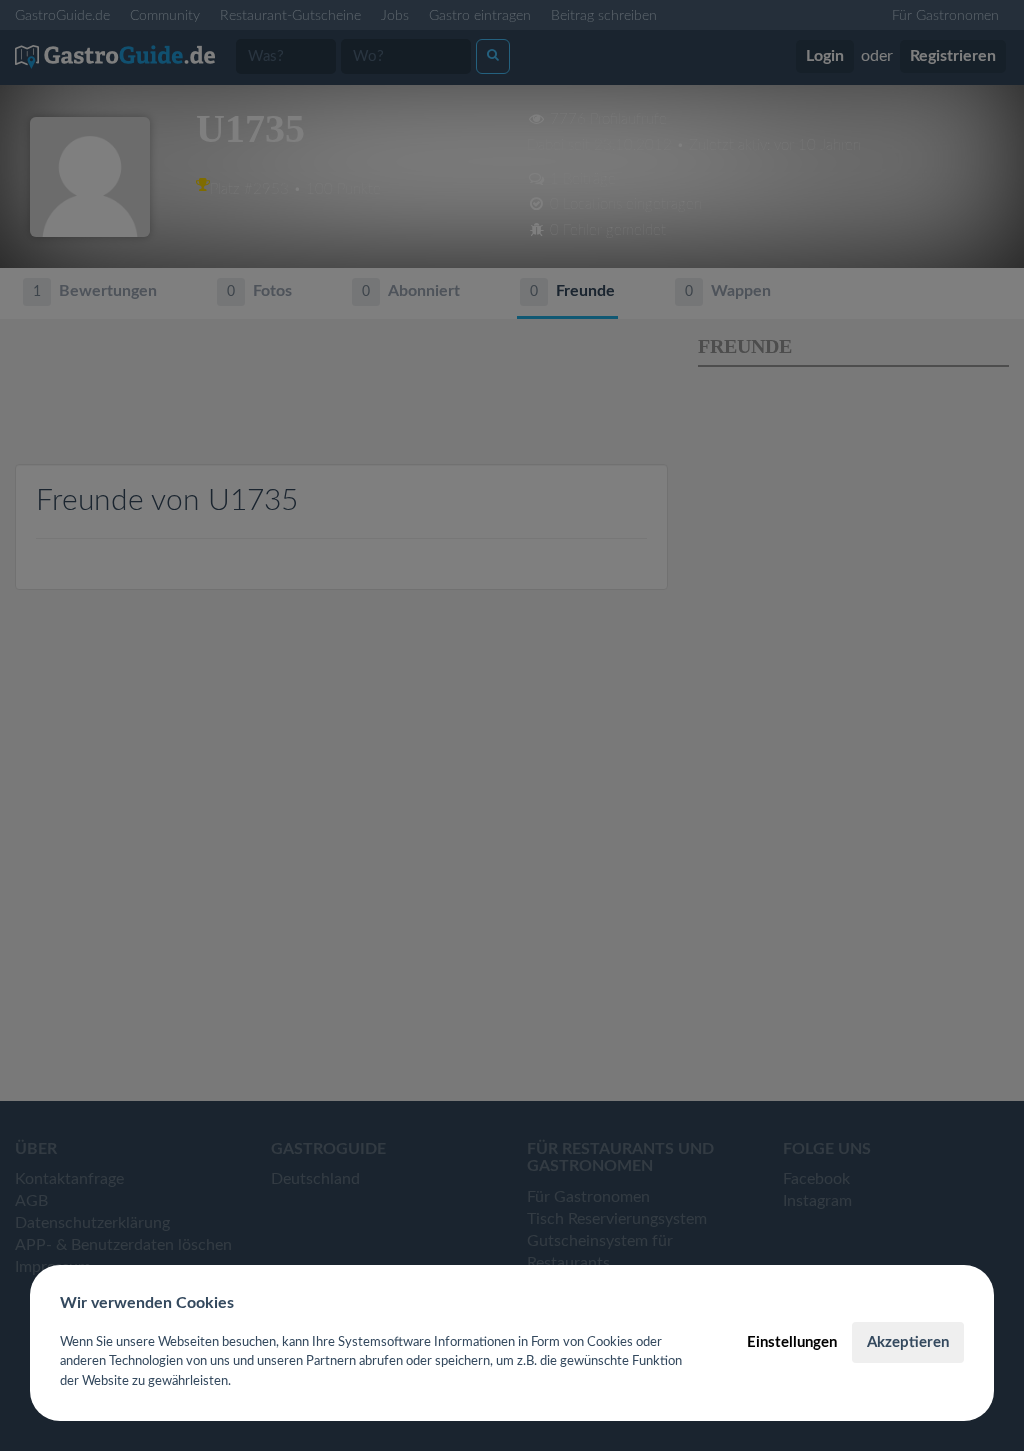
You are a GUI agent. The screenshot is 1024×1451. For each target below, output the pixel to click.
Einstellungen (792, 1342)
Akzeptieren (908, 1342)
